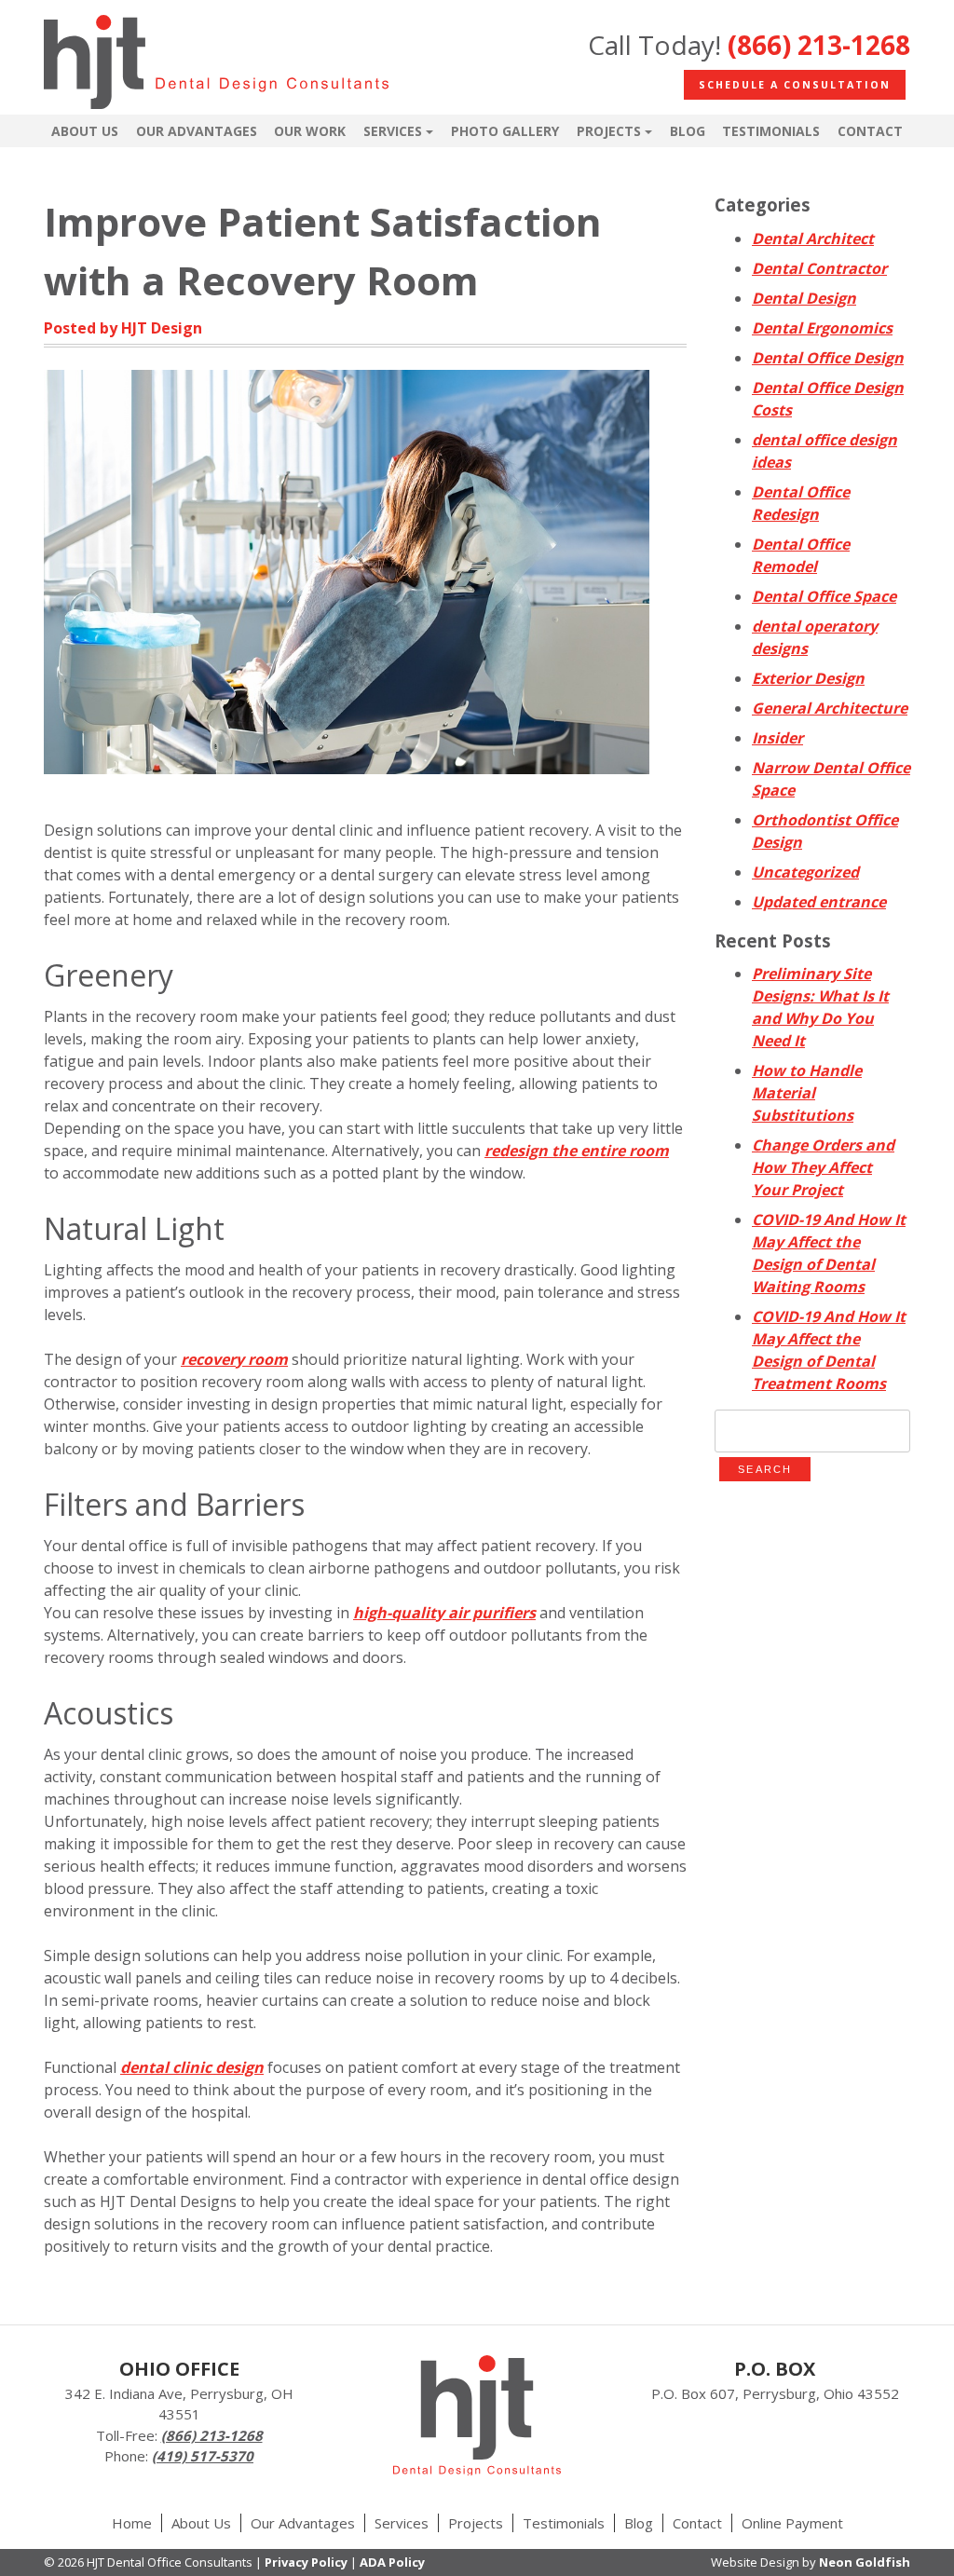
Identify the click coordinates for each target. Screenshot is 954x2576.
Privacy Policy (306, 2562)
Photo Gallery (505, 131)
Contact (870, 131)
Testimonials (771, 131)
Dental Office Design (828, 358)
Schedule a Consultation (795, 85)
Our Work (310, 131)
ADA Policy (392, 2562)
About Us (85, 131)
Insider (777, 738)
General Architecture (830, 708)
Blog (688, 131)
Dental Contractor (819, 268)
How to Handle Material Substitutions (807, 1093)
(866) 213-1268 (819, 45)
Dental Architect (813, 239)
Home (132, 2523)
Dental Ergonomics (822, 328)
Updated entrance (819, 902)
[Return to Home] (216, 65)
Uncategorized (805, 872)
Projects (609, 131)
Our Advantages (197, 131)
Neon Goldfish (865, 2562)
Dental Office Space (824, 596)
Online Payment (792, 2523)
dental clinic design (192, 2067)
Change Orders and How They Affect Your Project (823, 1167)
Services (393, 131)
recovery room (234, 1359)
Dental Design (804, 298)
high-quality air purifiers (444, 1613)
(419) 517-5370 (203, 2456)
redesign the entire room (577, 1151)
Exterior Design (808, 678)
